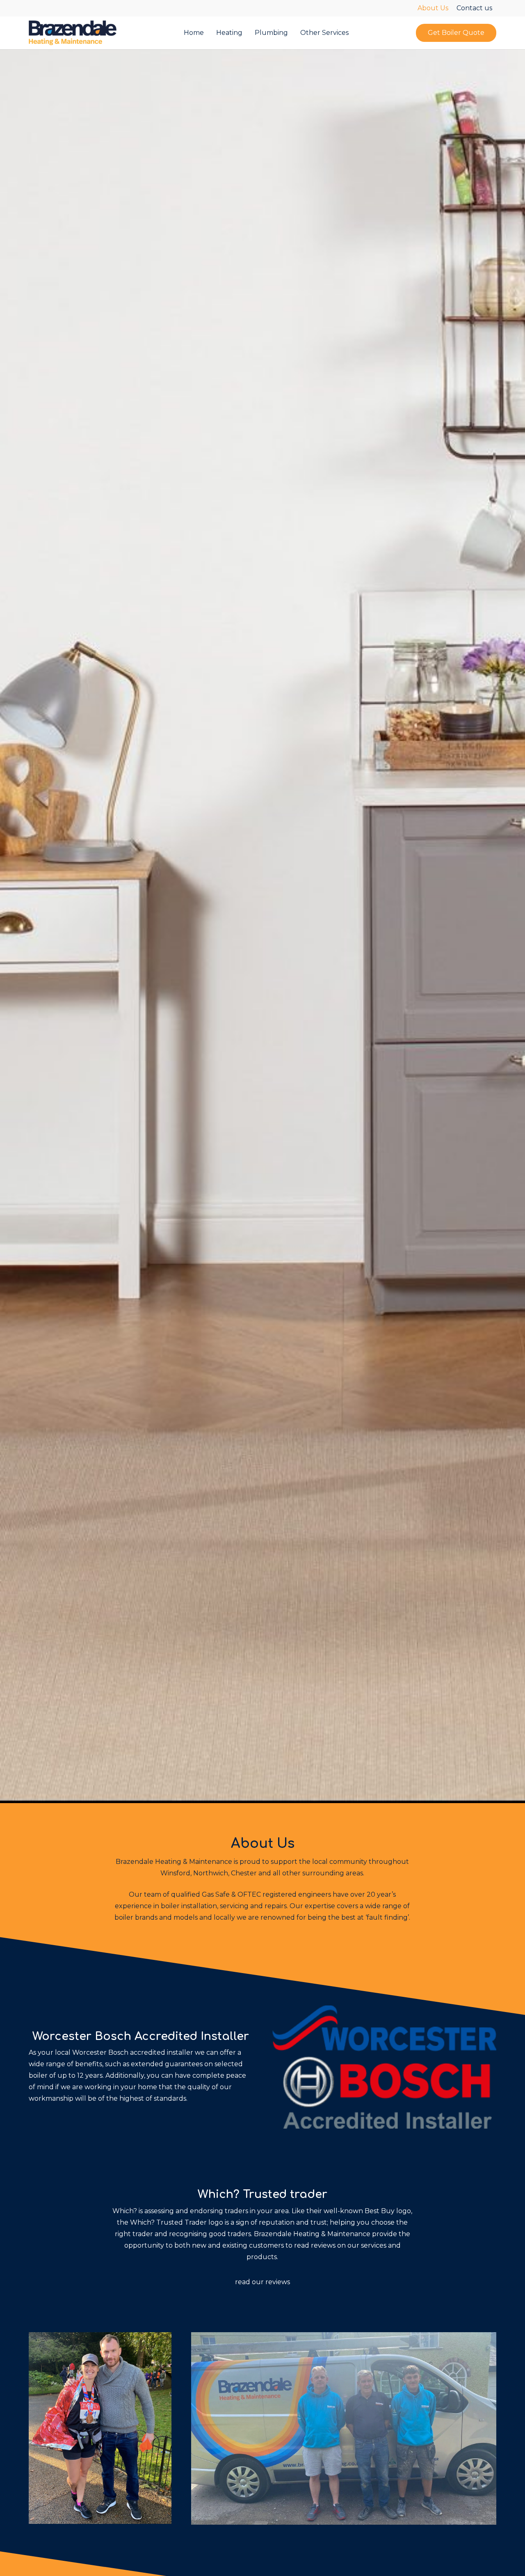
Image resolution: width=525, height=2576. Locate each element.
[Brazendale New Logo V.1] (73, 33)
